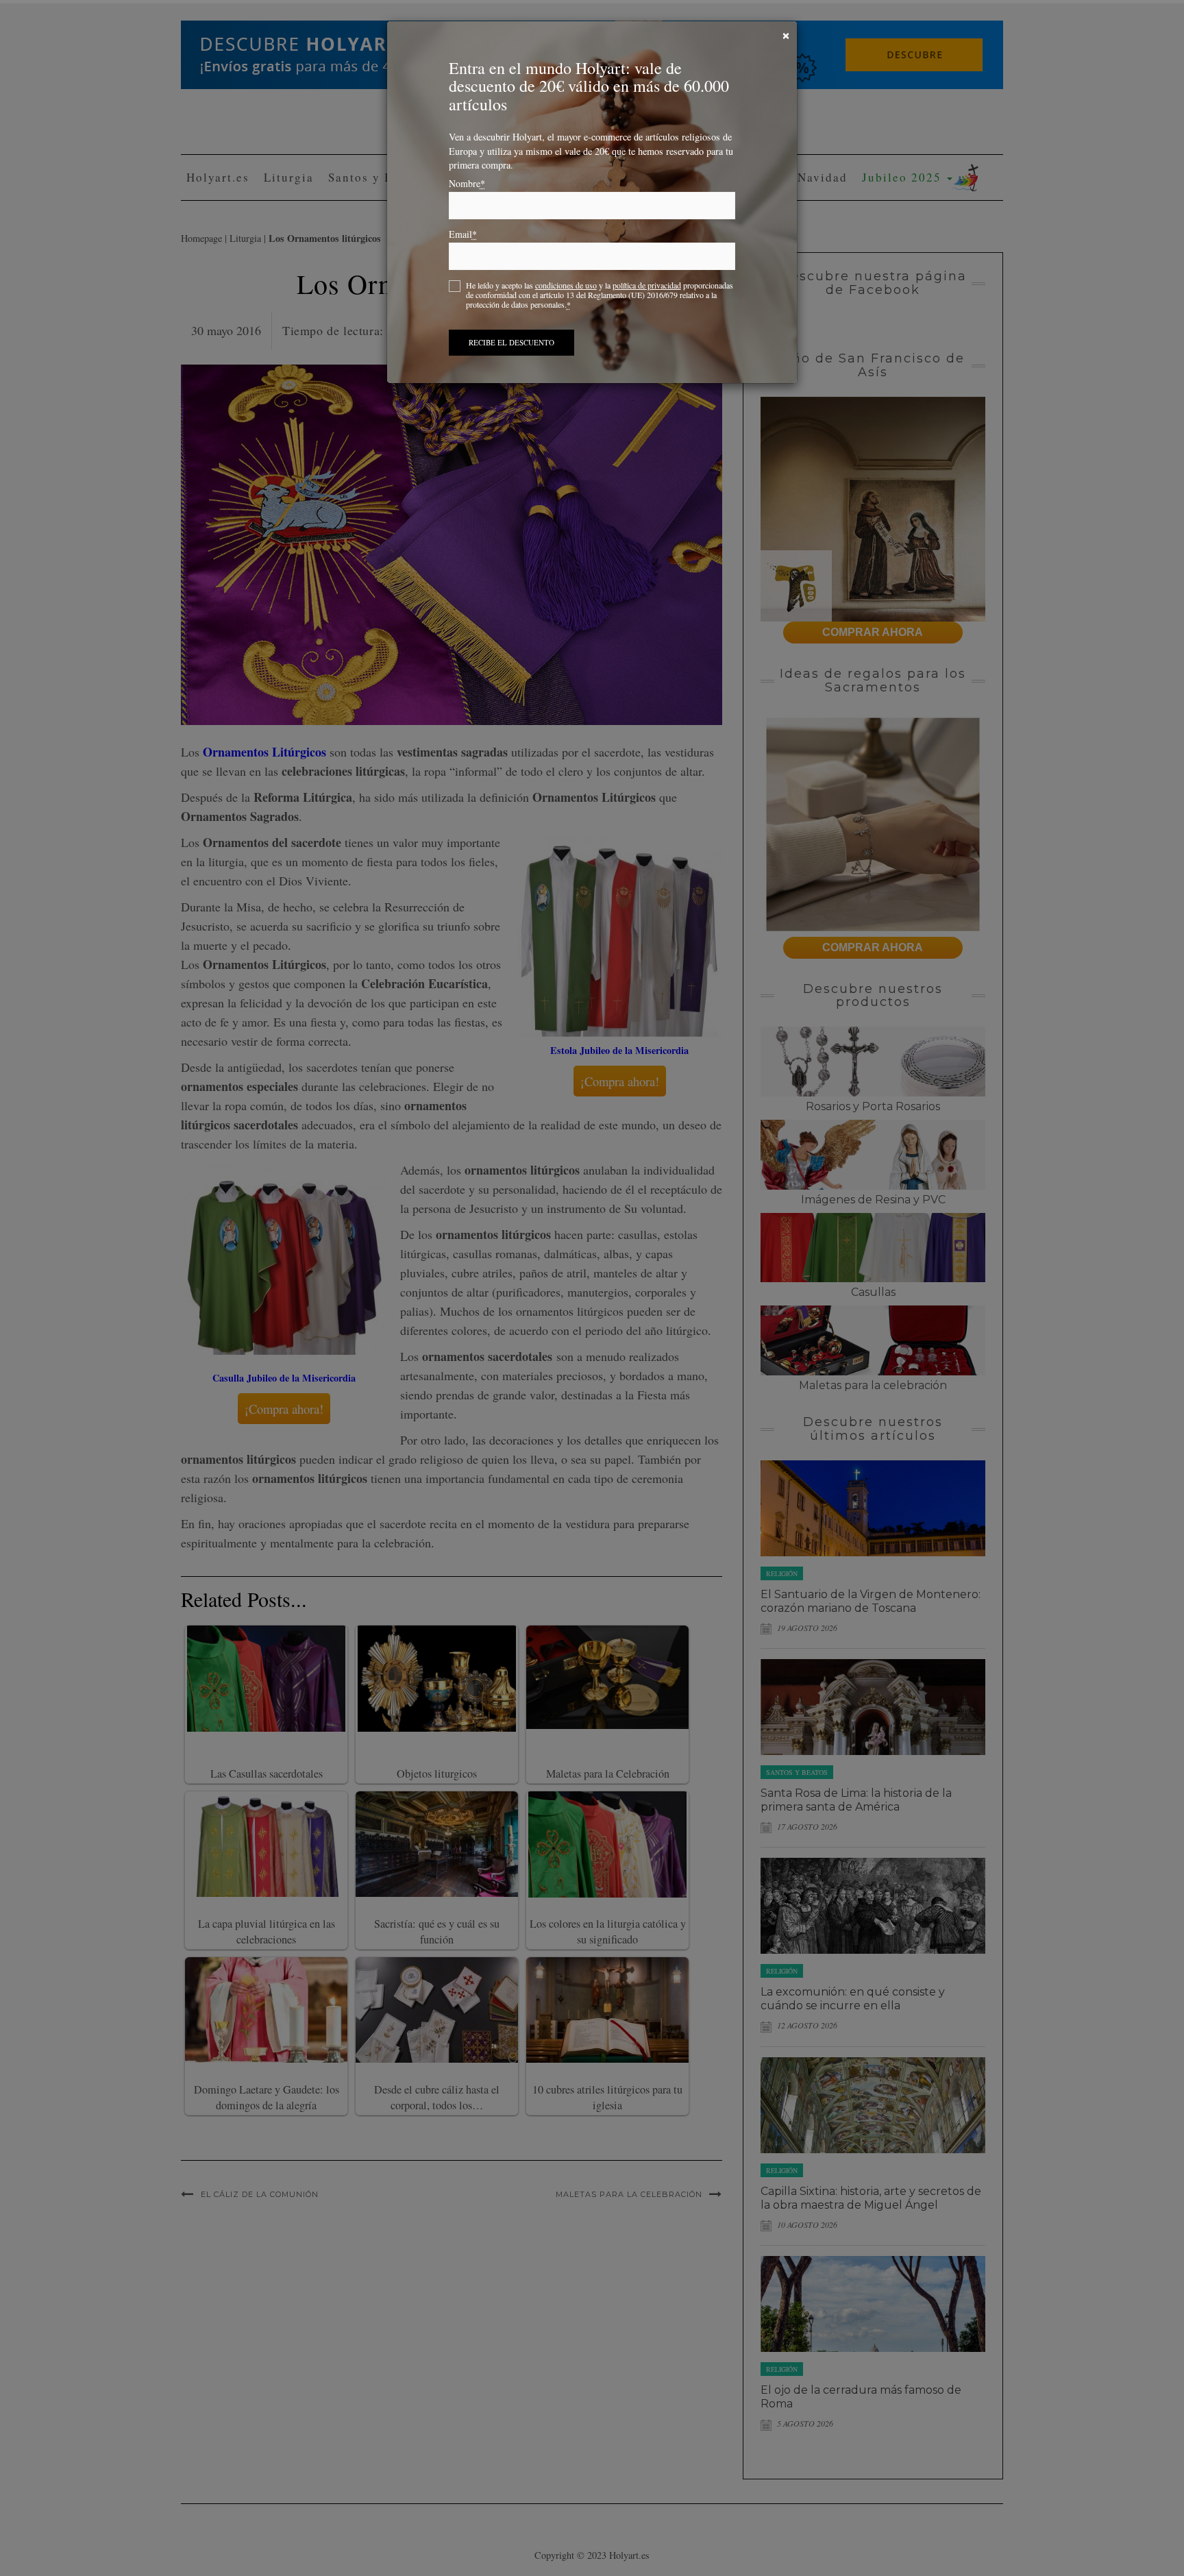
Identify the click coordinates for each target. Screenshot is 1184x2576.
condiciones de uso (566, 285)
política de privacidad (647, 285)
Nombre (467, 184)
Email (463, 234)
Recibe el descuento (511, 342)
